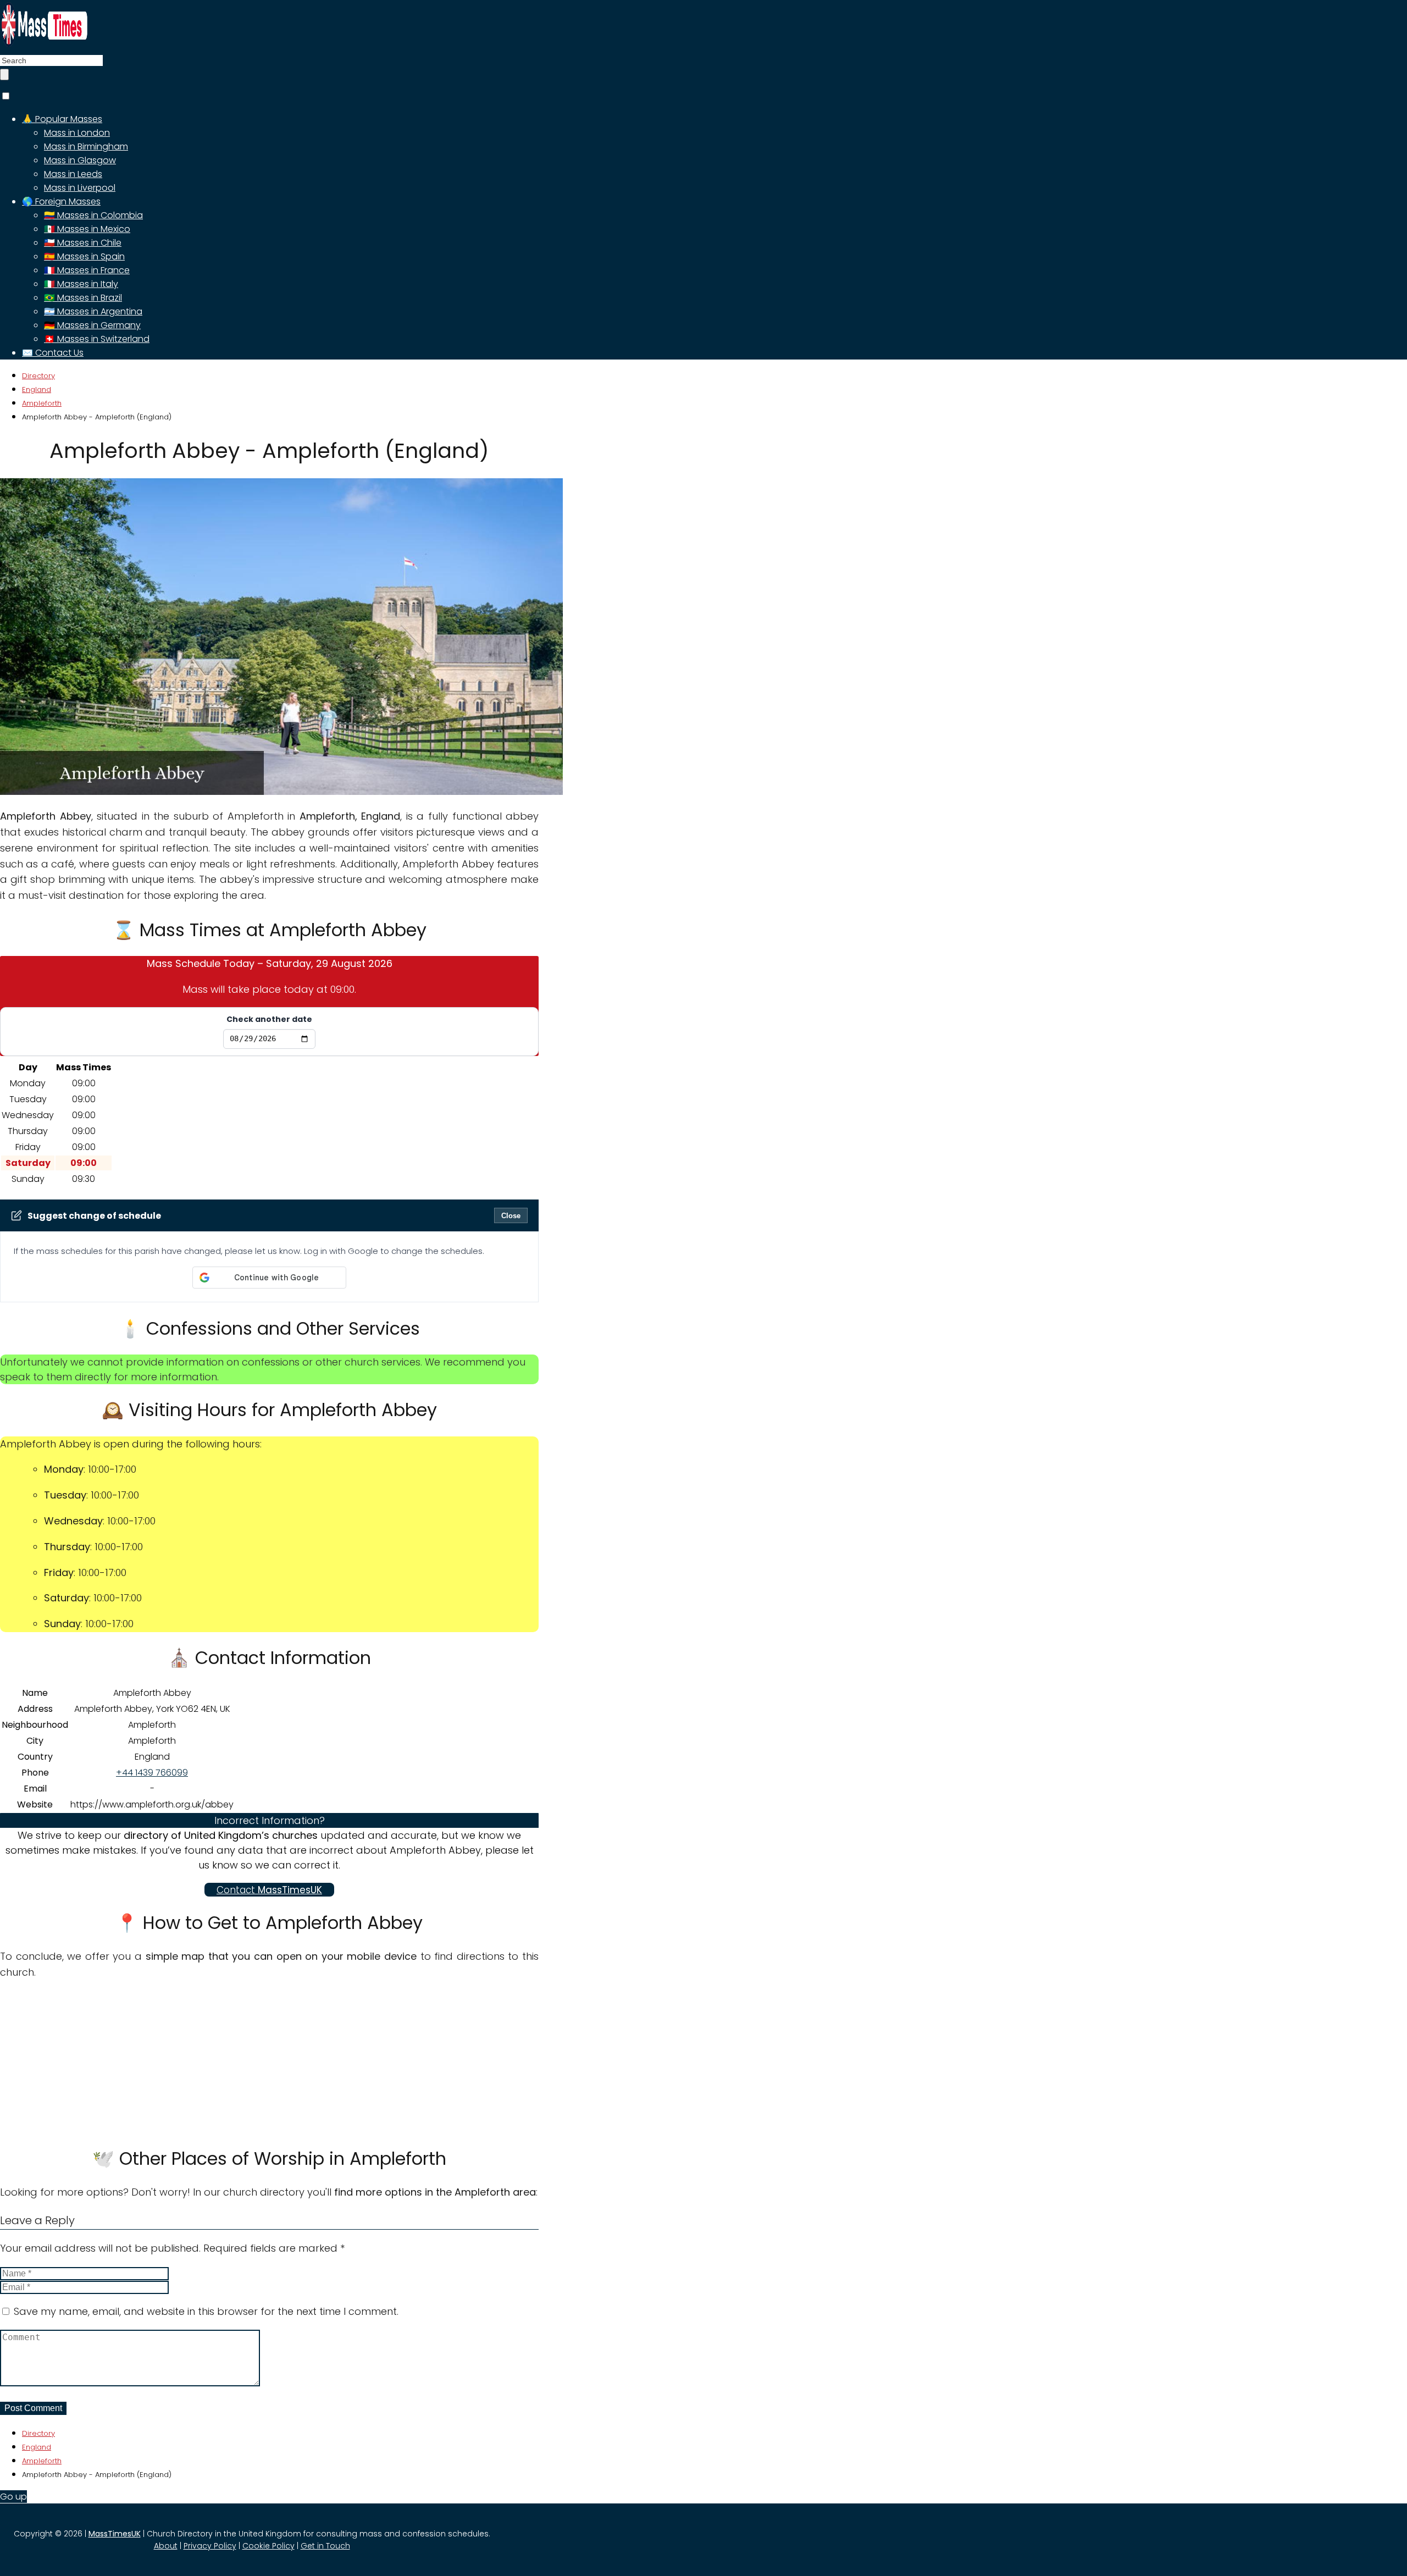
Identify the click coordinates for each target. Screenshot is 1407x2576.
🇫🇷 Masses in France (87, 270)
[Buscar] (4, 74)
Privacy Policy (210, 2546)
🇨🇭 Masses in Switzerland (97, 339)
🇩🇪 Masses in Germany (92, 325)
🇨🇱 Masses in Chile (83, 243)
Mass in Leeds (73, 174)
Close (511, 1216)
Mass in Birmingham (86, 147)
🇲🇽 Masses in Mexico (87, 229)
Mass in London (77, 133)
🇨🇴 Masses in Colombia (93, 215)
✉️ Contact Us (53, 353)
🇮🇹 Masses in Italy (81, 284)
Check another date (269, 1019)
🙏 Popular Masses (62, 119)
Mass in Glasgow (80, 160)
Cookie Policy (268, 2546)
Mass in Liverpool (80, 188)
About (166, 2546)
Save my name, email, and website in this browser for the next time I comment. (206, 2311)
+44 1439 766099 (152, 1773)
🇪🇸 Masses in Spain (84, 256)
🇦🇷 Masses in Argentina (93, 311)
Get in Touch (325, 2546)
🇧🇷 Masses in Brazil (83, 298)
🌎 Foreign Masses (61, 201)
